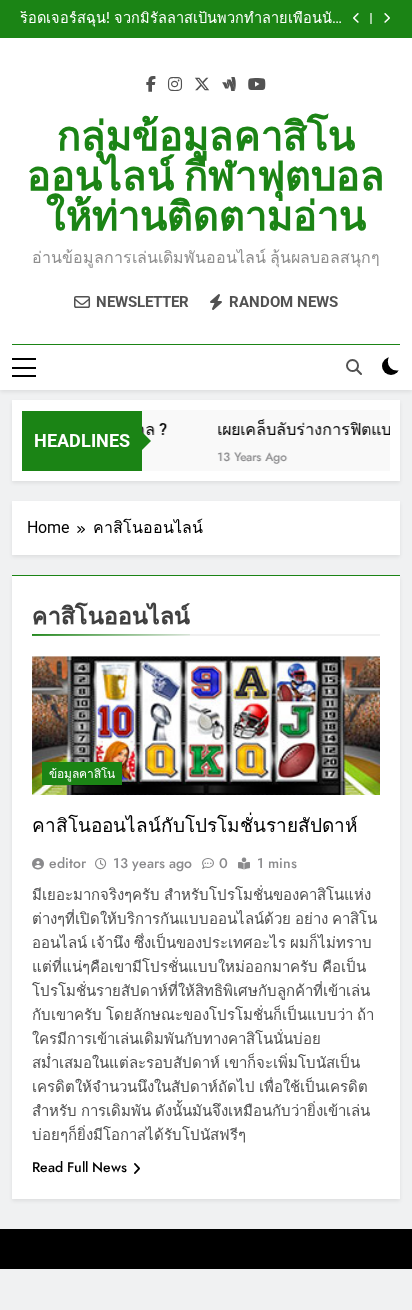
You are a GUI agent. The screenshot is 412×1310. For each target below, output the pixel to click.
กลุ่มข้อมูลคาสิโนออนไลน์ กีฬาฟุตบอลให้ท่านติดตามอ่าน (206, 176)
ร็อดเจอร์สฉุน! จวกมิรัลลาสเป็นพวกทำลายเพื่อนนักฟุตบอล (180, 19)
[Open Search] (354, 367)
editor (67, 863)
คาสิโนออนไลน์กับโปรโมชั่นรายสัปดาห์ (195, 825)
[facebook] (151, 85)
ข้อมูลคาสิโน (82, 774)
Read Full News (79, 1167)
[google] (229, 85)
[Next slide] (386, 18)
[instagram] (175, 85)
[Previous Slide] (356, 18)
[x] (202, 85)
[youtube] (257, 85)
